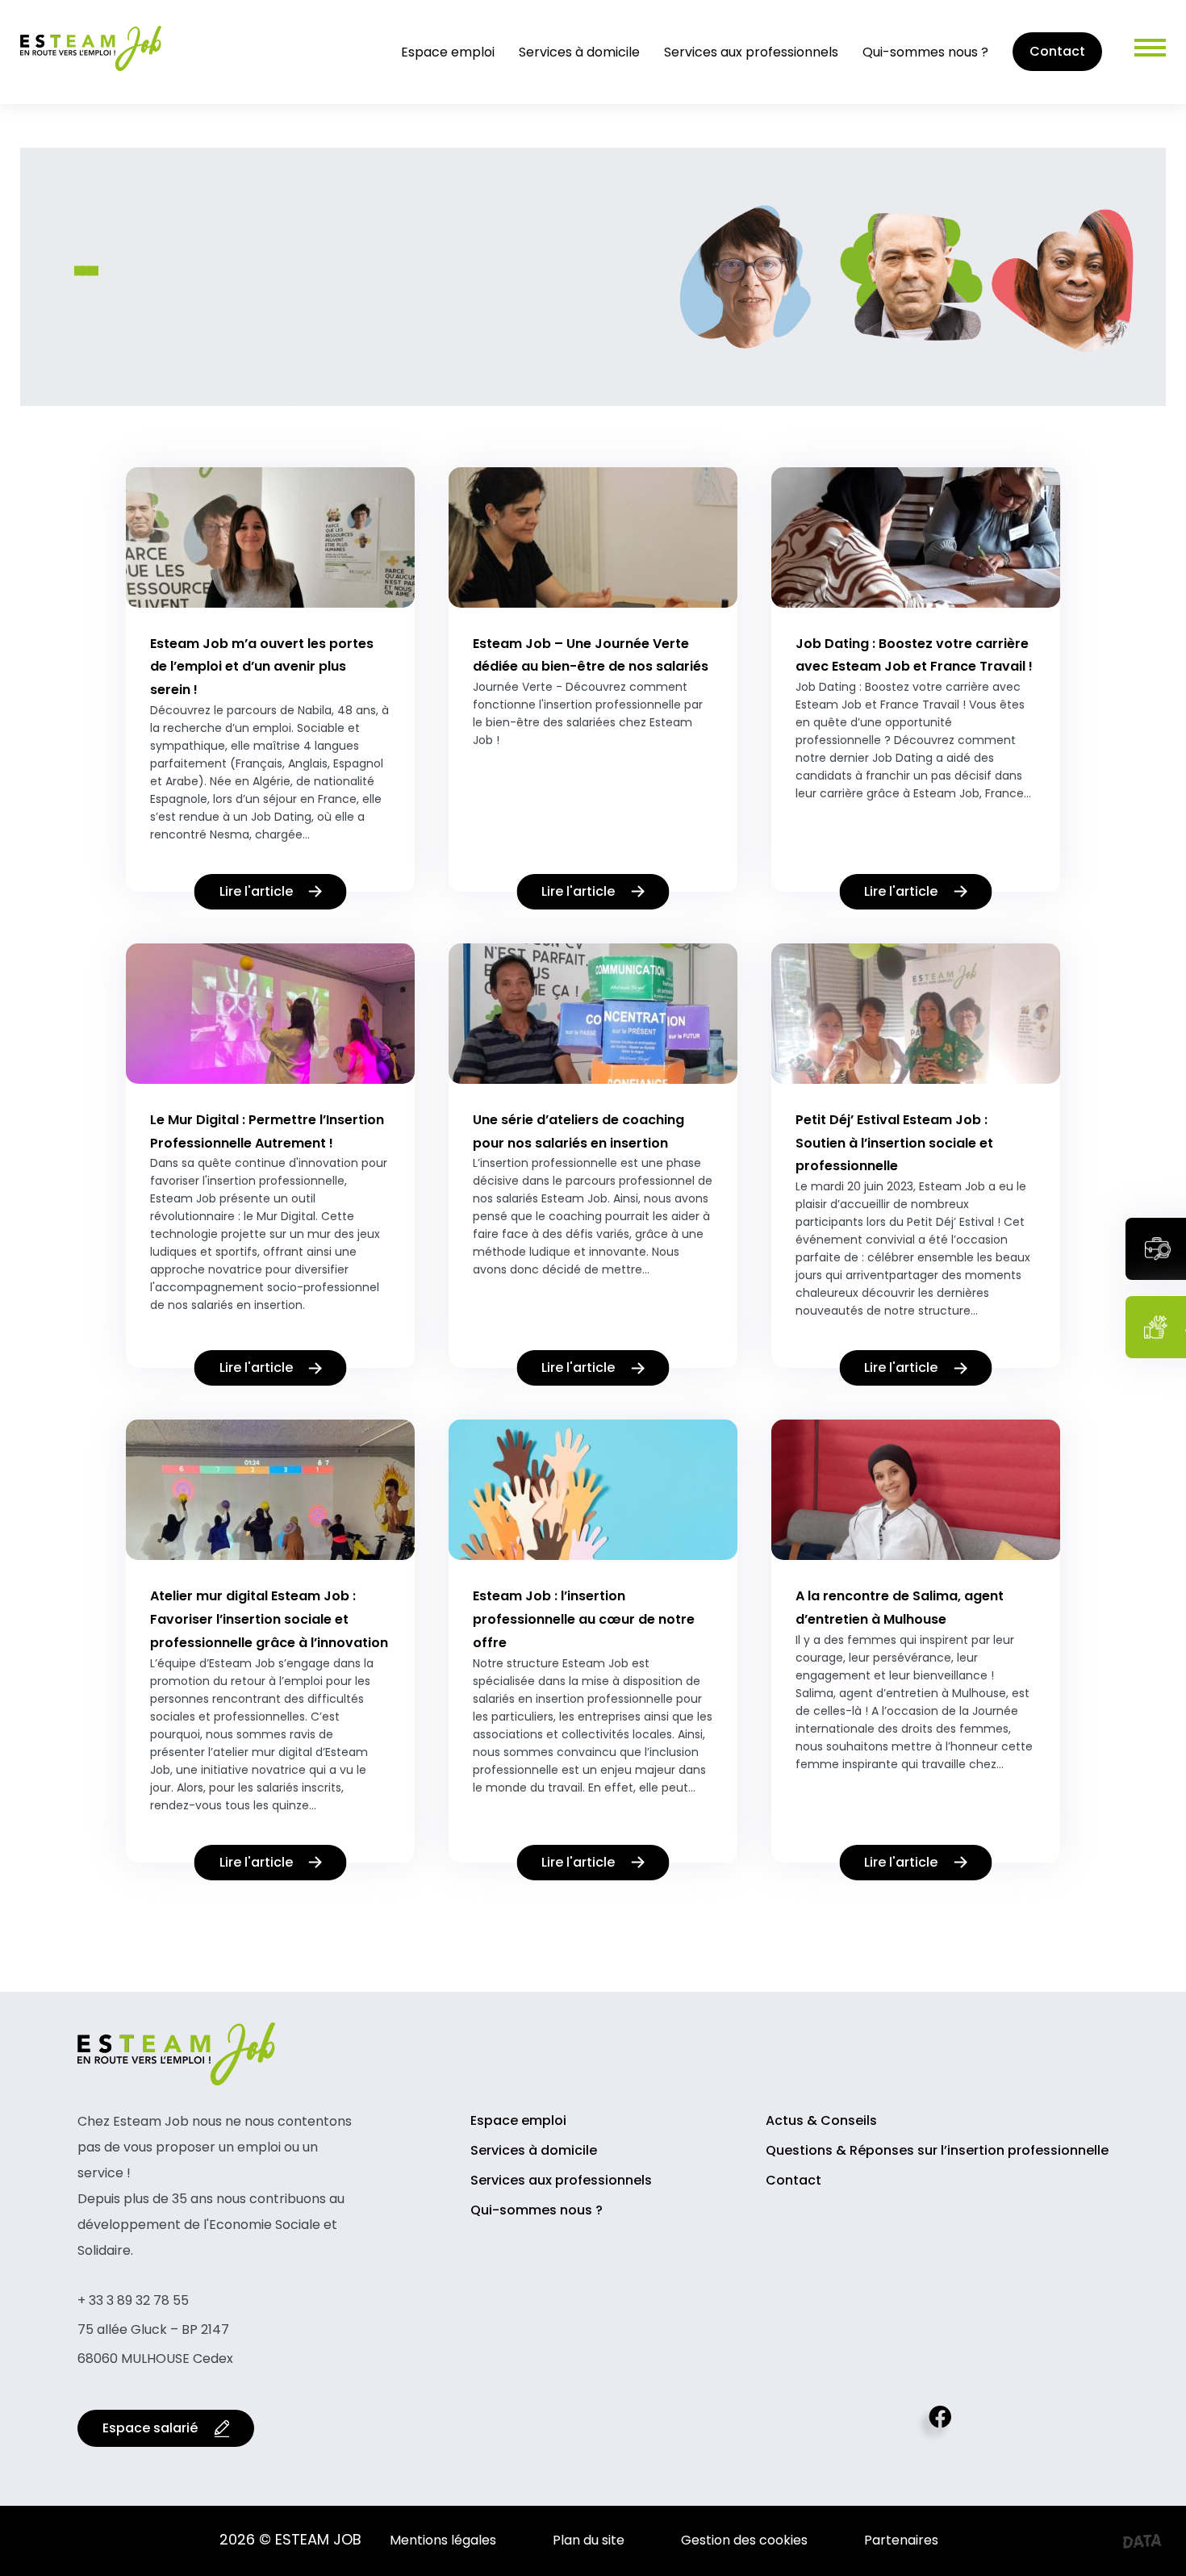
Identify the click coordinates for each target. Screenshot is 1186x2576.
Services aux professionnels (751, 52)
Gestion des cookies (744, 2540)
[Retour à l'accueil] (91, 71)
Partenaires (901, 2540)
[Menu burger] (1134, 52)
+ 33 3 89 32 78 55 (133, 2300)
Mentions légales (443, 2540)
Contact (1057, 51)
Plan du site (589, 2540)
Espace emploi (448, 52)
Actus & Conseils (821, 2120)
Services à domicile (579, 52)
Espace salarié (150, 2428)
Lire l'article (256, 891)
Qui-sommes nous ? (925, 52)
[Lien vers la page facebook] (933, 2428)
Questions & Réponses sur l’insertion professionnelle (937, 2150)
